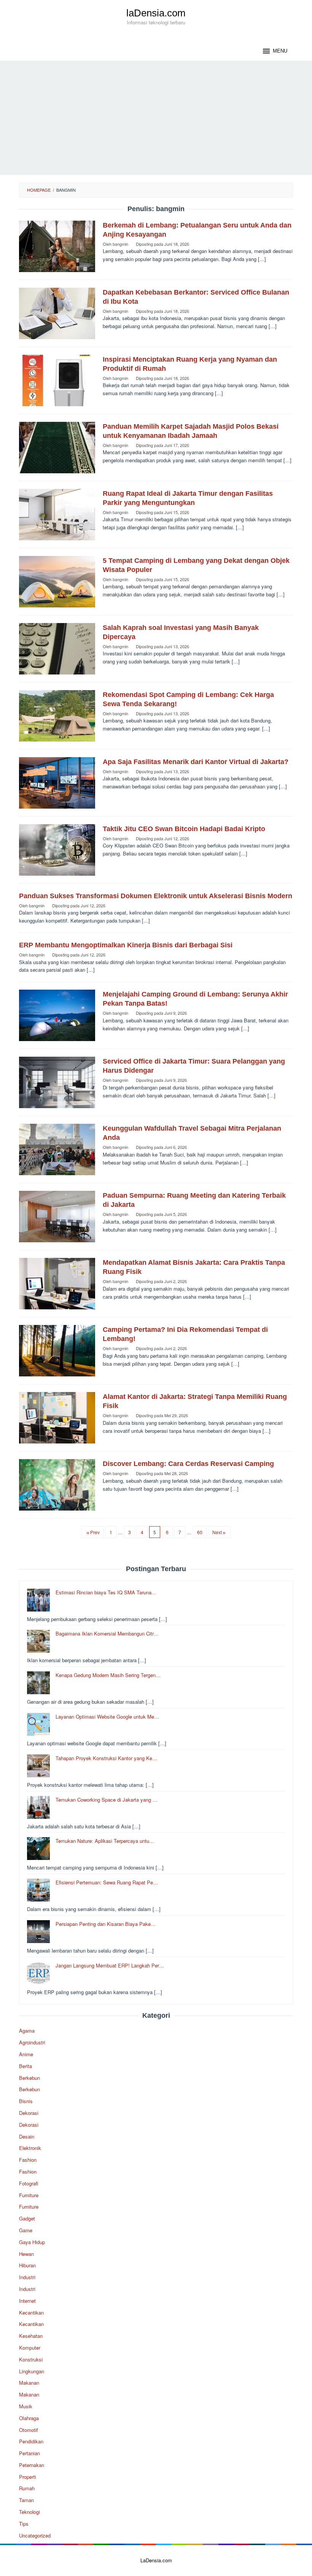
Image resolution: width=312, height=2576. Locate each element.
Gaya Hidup (32, 2242)
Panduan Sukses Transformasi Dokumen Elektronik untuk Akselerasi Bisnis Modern (156, 896)
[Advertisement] (156, 118)
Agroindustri (32, 2042)
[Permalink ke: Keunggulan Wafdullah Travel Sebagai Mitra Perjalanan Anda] (57, 1149)
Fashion (28, 2160)
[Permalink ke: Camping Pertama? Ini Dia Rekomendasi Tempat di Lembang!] (57, 1350)
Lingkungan (32, 2371)
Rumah (27, 2488)
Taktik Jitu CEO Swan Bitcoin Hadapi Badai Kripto (184, 829)
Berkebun (29, 2078)
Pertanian (29, 2453)
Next (217, 1532)
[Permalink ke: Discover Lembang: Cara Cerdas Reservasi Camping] (57, 1484)
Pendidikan (31, 2441)
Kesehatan (31, 2336)
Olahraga (29, 2418)
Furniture (29, 2195)
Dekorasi (29, 2113)
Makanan (29, 2383)
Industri (27, 2277)
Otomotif (29, 2430)
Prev (95, 1532)
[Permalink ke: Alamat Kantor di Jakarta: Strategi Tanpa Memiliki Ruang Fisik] (57, 1417)
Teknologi (29, 2512)
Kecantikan (31, 2312)
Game (26, 2230)
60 (200, 1532)
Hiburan (27, 2265)
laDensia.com (156, 13)
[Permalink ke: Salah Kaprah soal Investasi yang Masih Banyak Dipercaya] (57, 648)
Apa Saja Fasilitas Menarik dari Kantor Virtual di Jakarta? (196, 762)
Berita (25, 2066)
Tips (24, 2524)
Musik (26, 2406)
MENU (280, 51)
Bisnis (26, 2101)
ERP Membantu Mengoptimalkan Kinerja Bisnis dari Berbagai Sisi (126, 945)
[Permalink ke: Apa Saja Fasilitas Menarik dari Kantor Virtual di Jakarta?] (57, 782)
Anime (26, 2054)
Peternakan (32, 2465)
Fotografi (29, 2183)
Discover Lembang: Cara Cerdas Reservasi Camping (188, 1464)
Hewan (26, 2254)
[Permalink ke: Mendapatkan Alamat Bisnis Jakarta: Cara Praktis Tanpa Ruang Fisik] (57, 1283)
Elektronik (30, 2148)
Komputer (30, 2348)
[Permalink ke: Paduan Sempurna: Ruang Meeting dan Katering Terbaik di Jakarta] (57, 1216)
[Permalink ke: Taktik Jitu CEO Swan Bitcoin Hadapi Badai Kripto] (57, 849)
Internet (27, 2301)
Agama (27, 2031)
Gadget (27, 2218)
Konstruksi (31, 2359)
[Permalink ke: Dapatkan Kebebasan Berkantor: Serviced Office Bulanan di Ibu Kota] (57, 313)
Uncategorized (35, 2535)
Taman (26, 2500)
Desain (27, 2136)
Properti (28, 2477)
